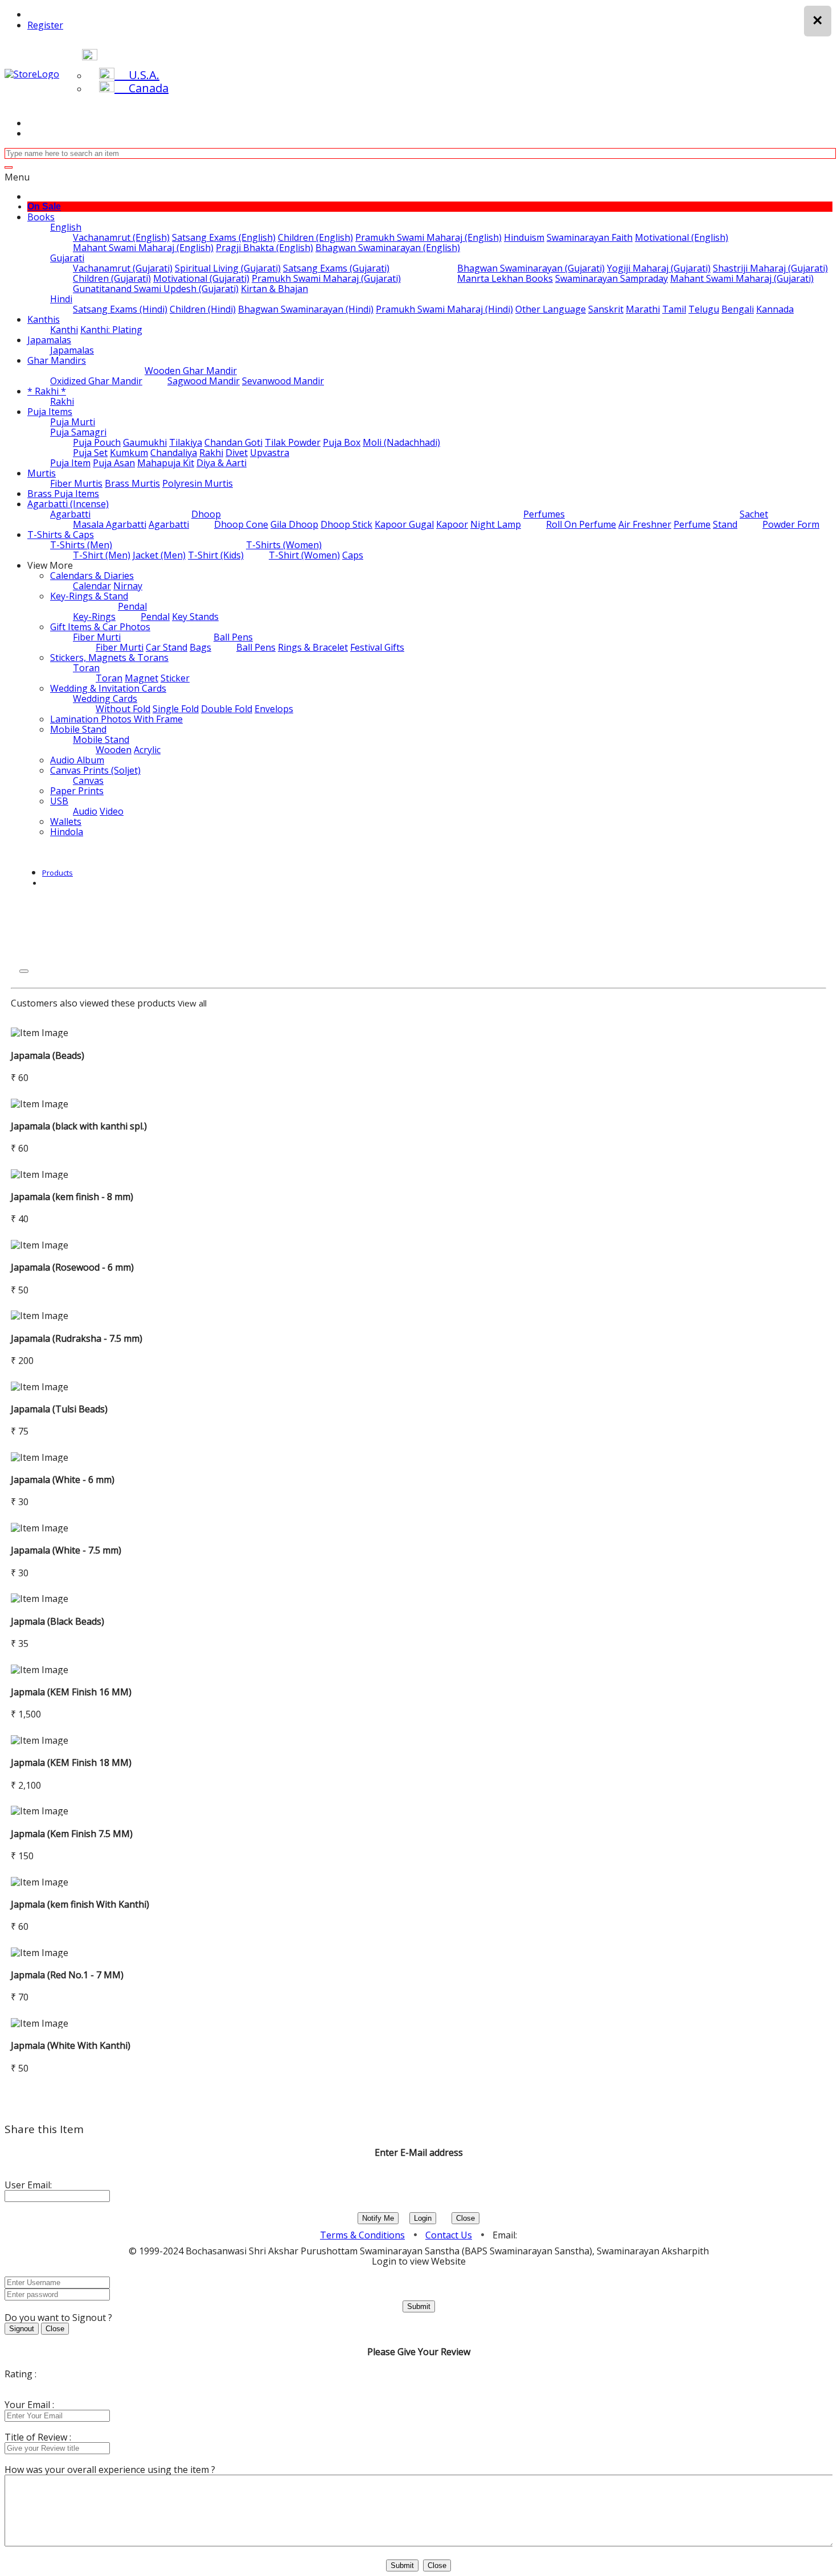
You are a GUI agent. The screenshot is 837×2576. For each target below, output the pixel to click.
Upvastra (270, 453)
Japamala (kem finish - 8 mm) (72, 1197)
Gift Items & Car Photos (100, 627)
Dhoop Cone (241, 524)
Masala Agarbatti (110, 524)
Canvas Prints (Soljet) (95, 770)
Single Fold (176, 709)
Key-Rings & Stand (89, 596)
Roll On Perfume (581, 524)
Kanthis (44, 319)
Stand (725, 524)
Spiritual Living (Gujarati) (228, 268)
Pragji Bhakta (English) (264, 248)
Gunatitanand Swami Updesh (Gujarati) (156, 289)
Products (58, 873)
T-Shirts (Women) (284, 545)
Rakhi (62, 401)
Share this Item (44, 2129)
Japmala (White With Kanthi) (71, 2045)
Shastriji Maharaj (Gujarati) (770, 268)
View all (192, 1003)
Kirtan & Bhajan (274, 289)
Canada (141, 88)
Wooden (114, 750)
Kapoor (452, 524)
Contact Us (449, 2235)
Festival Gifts (377, 647)
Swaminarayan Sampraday (612, 278)
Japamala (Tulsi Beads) (59, 1409)
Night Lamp (496, 524)
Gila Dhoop (294, 524)
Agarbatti (70, 514)
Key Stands (195, 617)
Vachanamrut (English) (121, 237)
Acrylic (147, 750)
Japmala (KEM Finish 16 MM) (71, 1692)
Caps (353, 555)
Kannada (775, 309)
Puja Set (90, 453)
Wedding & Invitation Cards (108, 688)
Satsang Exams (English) (224, 237)
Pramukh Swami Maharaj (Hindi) (444, 309)
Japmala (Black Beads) (58, 1621)
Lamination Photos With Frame (116, 719)
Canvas (88, 780)
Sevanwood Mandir (283, 381)
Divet (237, 453)
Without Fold (123, 709)
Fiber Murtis (76, 483)
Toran (86, 668)
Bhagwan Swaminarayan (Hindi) (306, 309)
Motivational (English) (682, 237)
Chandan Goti (233, 442)
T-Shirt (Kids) (216, 555)
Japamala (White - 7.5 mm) (66, 1550)
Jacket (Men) (159, 555)
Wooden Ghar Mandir (191, 371)
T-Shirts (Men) (81, 545)
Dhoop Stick (346, 524)
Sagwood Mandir (204, 381)
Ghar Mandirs (57, 360)
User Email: (28, 2185)
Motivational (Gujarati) (201, 278)
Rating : (20, 2374)
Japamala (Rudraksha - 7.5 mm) (77, 1338)
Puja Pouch (97, 442)
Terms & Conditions (362, 2235)
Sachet (754, 514)
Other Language (551, 309)
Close (465, 2218)
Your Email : (29, 2405)
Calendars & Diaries (92, 576)
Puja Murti (73, 422)
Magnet (141, 678)
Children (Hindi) (203, 309)
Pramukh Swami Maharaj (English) (428, 237)
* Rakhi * (47, 391)
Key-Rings (94, 617)
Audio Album (77, 760)
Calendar (92, 586)
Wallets (66, 821)
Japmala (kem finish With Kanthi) (80, 1904)
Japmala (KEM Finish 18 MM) (71, 1762)
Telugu (704, 309)
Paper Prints (77, 791)
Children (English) (315, 237)
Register (45, 25)
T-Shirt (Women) (304, 555)
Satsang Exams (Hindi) (120, 309)
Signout (22, 2329)
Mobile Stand (78, 729)
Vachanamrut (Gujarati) (123, 268)
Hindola (67, 832)
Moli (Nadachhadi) (401, 442)
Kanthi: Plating (111, 330)
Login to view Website (419, 2261)
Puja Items (50, 412)
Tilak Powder (293, 442)
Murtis (42, 473)
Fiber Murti (97, 637)
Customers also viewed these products (93, 1003)
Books (41, 217)
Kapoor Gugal (404, 524)
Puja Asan (114, 463)
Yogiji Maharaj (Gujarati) (659, 268)
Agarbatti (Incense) (68, 504)
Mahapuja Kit (166, 463)
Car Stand (167, 647)
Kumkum (129, 453)
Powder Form (791, 524)
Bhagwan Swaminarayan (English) (388, 248)
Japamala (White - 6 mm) (63, 1480)
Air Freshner (645, 524)
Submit (419, 2306)
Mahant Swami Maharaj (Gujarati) (742, 278)
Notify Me (378, 2218)
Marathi (643, 309)
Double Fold (227, 709)
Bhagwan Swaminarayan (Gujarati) (531, 268)
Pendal (132, 606)
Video (112, 811)
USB (59, 801)
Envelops (274, 709)
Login (423, 2218)
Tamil (674, 309)
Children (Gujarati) (112, 278)
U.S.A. (137, 75)
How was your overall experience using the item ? (110, 2470)
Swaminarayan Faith (590, 237)
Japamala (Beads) (48, 1055)
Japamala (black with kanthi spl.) (79, 1126)
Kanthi (64, 330)
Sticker (175, 678)
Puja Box (342, 442)
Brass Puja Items (63, 494)
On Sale (44, 206)
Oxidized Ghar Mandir (96, 381)
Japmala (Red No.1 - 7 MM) (67, 1975)
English (66, 227)
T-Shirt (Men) (102, 555)
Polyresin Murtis (198, 483)
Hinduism (524, 237)
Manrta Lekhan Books (505, 278)
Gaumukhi (145, 442)
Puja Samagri (78, 432)
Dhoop (206, 514)
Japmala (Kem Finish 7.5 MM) (72, 1834)
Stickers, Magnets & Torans (109, 658)
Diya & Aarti (221, 463)
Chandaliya (174, 453)
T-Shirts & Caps (61, 535)
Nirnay (128, 586)
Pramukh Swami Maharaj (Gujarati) (326, 278)
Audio (85, 811)
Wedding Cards (105, 699)
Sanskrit (606, 309)
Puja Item (70, 463)
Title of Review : (38, 2437)
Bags (200, 647)
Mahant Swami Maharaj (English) (143, 248)
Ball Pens (233, 637)
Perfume (692, 524)
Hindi (61, 299)
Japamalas (49, 340)
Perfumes (544, 514)
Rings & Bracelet (313, 647)
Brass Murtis (132, 483)
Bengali (738, 309)
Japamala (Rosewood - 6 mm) (72, 1267)
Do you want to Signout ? (58, 2318)
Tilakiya (186, 442)
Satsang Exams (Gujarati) (336, 268)
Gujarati (67, 258)
